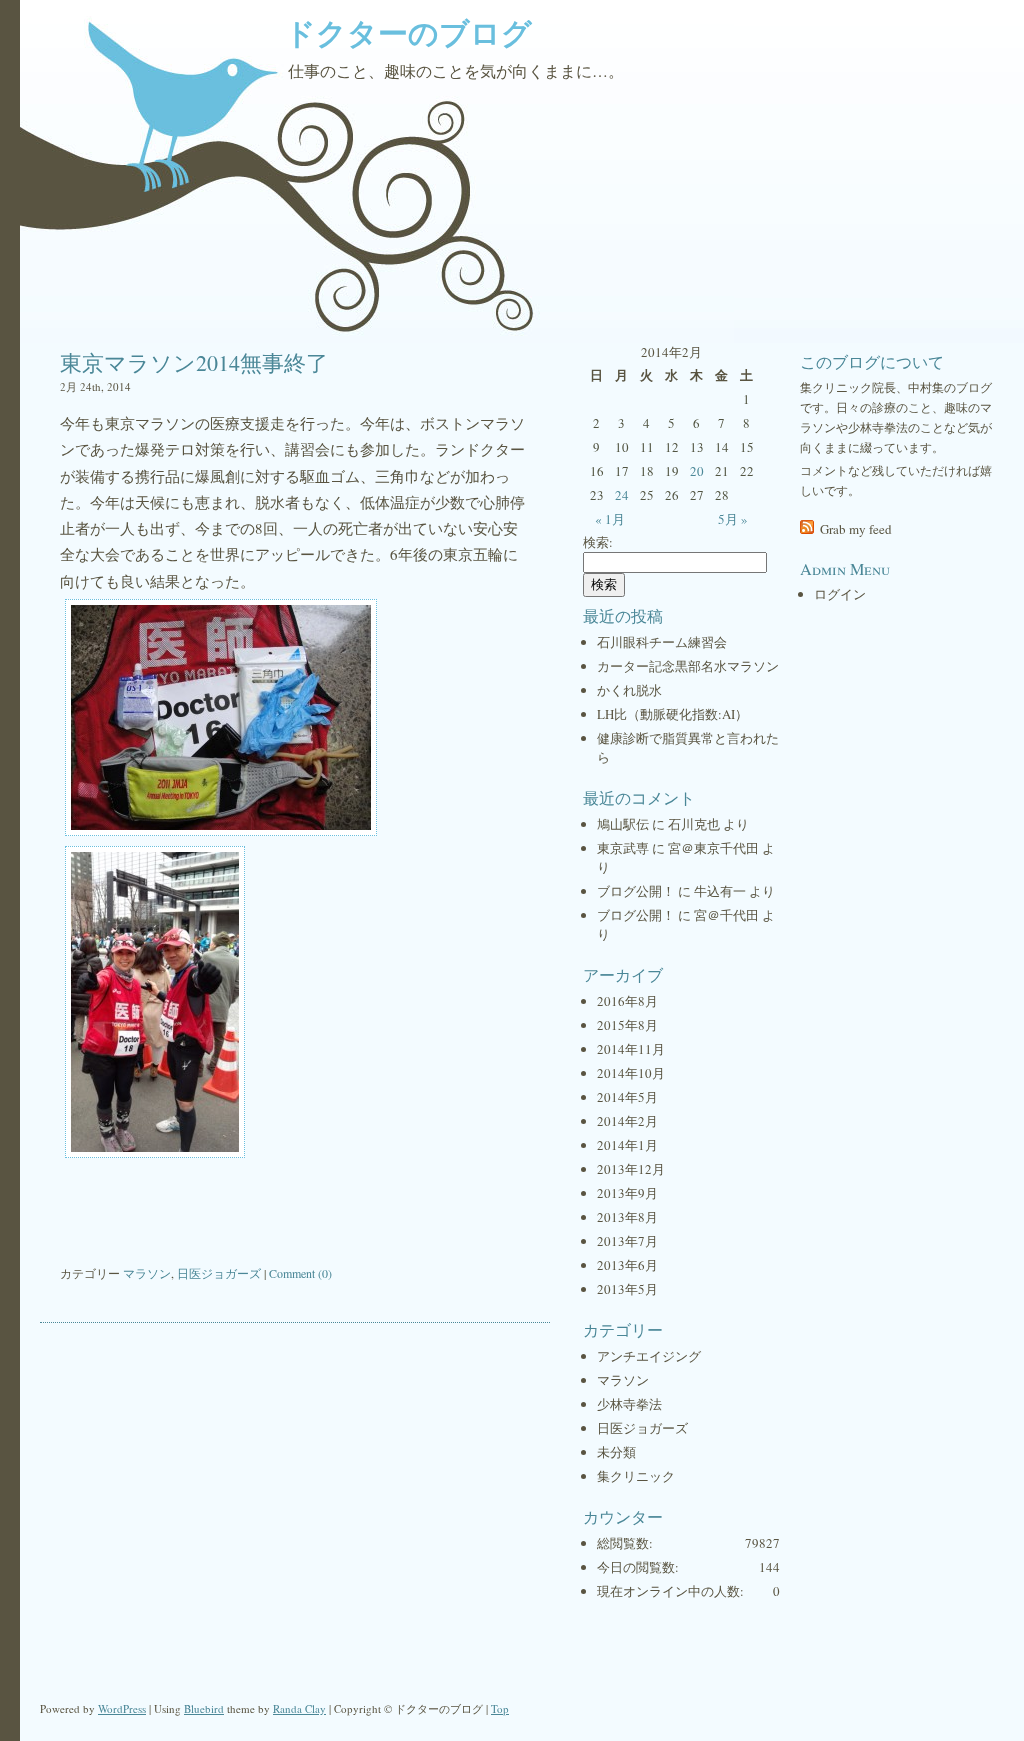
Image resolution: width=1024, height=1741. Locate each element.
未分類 (616, 1452)
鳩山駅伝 (623, 824)
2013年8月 (627, 1217)
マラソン (147, 1273)
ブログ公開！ (636, 891)
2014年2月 (627, 1121)
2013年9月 (627, 1193)
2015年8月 (627, 1025)
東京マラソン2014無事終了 (194, 362)
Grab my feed (856, 529)
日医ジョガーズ (219, 1273)
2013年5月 (627, 1289)
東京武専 (623, 848)
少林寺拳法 (629, 1404)
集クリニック (636, 1476)
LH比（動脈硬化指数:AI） (672, 714)
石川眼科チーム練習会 (662, 642)
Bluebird (204, 1708)
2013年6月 (627, 1265)
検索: (598, 542)
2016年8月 (627, 1001)
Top (500, 1708)
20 (697, 471)
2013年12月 (631, 1169)
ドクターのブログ (408, 32)
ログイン (840, 594)
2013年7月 (627, 1241)
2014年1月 (627, 1145)
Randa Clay (299, 1708)
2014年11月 (631, 1049)
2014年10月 (631, 1073)
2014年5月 (627, 1097)
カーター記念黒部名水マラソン (688, 666)
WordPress (122, 1708)
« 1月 (610, 519)
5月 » (733, 519)
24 (622, 495)
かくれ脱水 (629, 690)
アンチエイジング (649, 1356)
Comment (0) (300, 1273)
